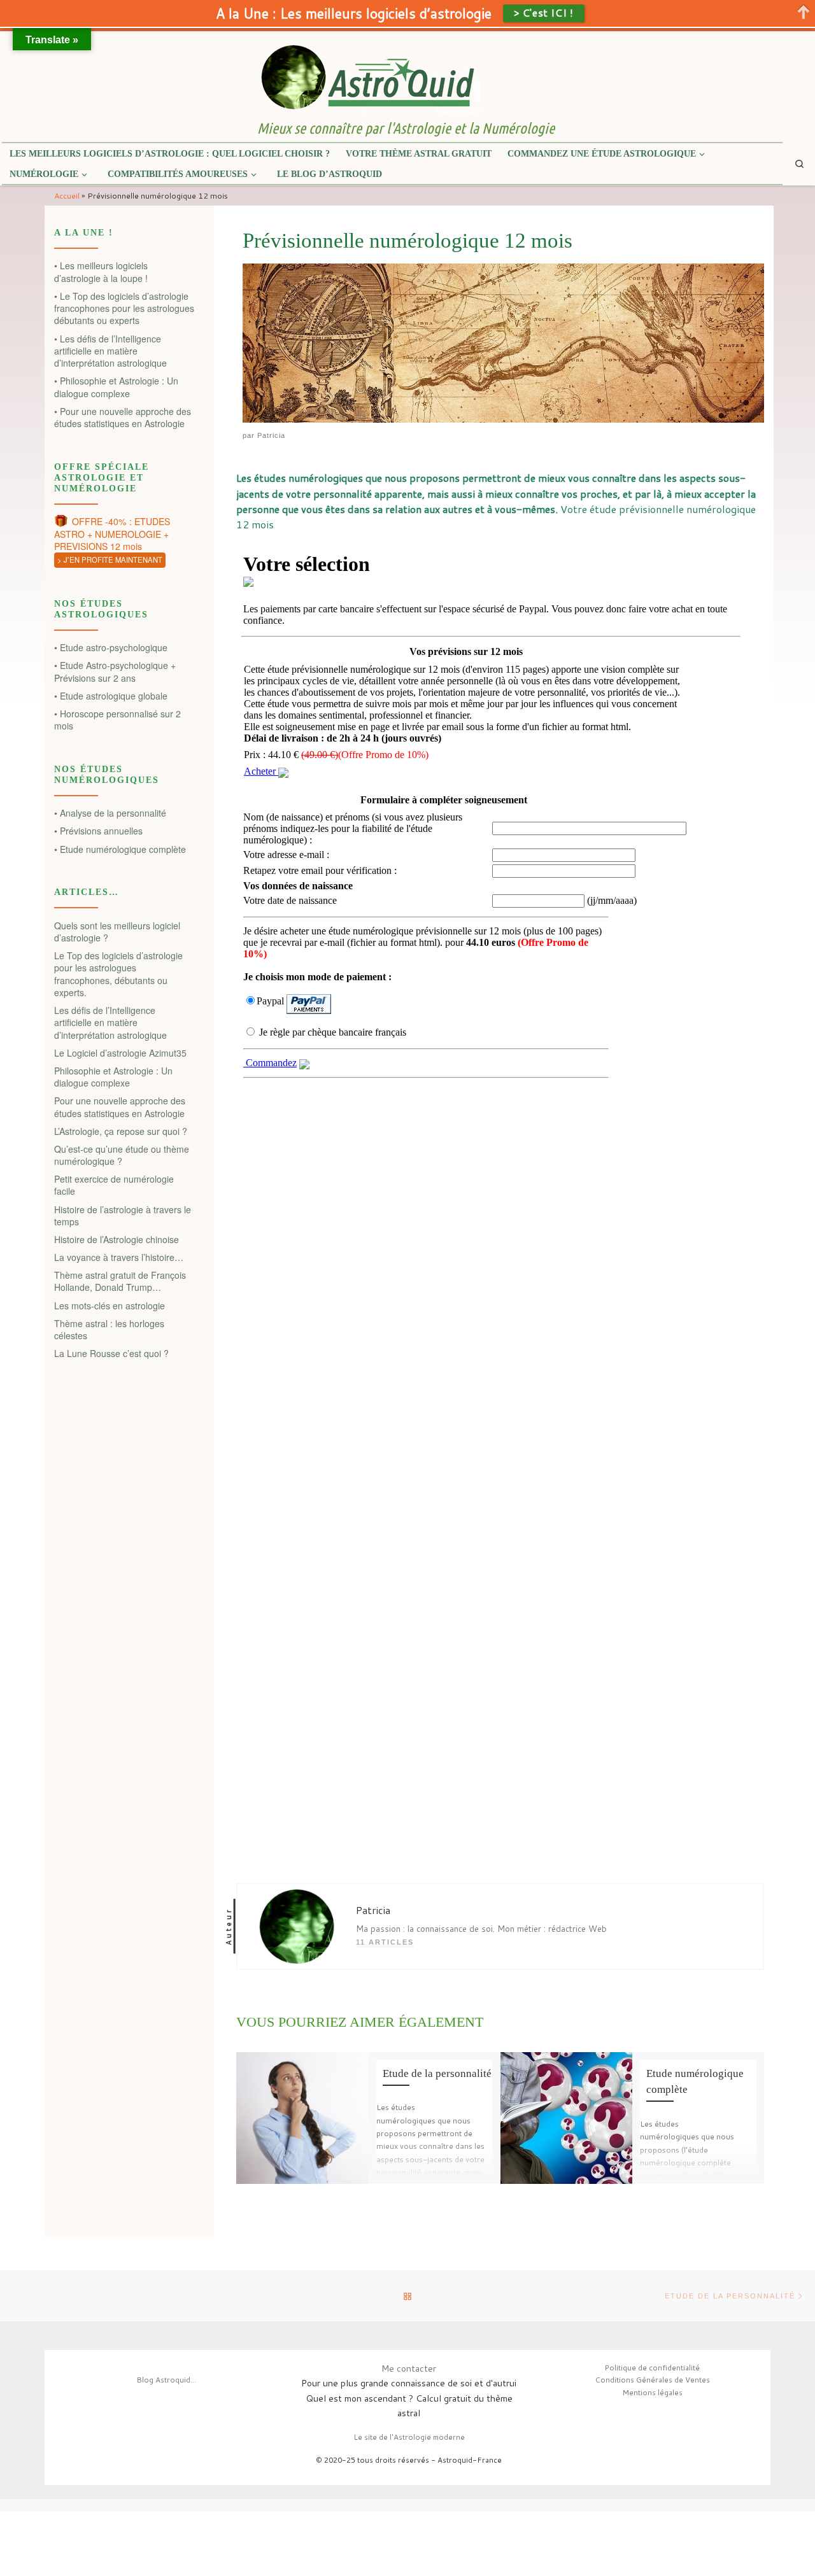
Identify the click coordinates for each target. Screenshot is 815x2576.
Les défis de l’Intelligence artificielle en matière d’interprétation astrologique (110, 1023)
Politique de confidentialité (652, 2368)
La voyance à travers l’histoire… (119, 1257)
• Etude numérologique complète (120, 849)
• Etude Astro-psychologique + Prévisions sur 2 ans (115, 672)
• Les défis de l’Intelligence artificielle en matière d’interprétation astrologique (110, 351)
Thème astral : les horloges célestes (109, 1330)
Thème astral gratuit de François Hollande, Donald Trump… (120, 1281)
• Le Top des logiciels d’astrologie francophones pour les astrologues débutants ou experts (124, 309)
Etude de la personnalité (437, 2073)
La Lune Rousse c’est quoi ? (111, 1354)
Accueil (67, 195)
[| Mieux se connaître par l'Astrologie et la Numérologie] (369, 76)
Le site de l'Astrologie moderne (409, 2437)
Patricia (271, 435)
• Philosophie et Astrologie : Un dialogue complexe (116, 387)
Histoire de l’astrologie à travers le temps (123, 1216)
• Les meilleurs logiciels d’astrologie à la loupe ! (101, 272)
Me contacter (409, 2368)
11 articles (385, 1942)
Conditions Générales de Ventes (652, 2380)
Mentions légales (652, 2392)
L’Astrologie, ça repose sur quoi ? (121, 1131)
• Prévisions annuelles (98, 831)
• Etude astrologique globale (111, 696)
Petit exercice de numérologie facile (114, 1185)
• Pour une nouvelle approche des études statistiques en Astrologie (123, 418)
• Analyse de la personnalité (110, 813)
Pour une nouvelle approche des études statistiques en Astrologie (120, 1107)
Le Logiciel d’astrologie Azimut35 (120, 1053)
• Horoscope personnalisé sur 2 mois (117, 720)
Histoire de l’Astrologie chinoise (117, 1240)
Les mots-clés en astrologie (110, 1306)
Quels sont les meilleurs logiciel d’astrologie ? (117, 932)
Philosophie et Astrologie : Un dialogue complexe (113, 1077)
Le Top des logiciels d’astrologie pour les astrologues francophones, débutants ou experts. (118, 974)
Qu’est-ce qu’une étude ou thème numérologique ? (122, 1155)
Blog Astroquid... (166, 2380)
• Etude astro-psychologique (111, 648)
